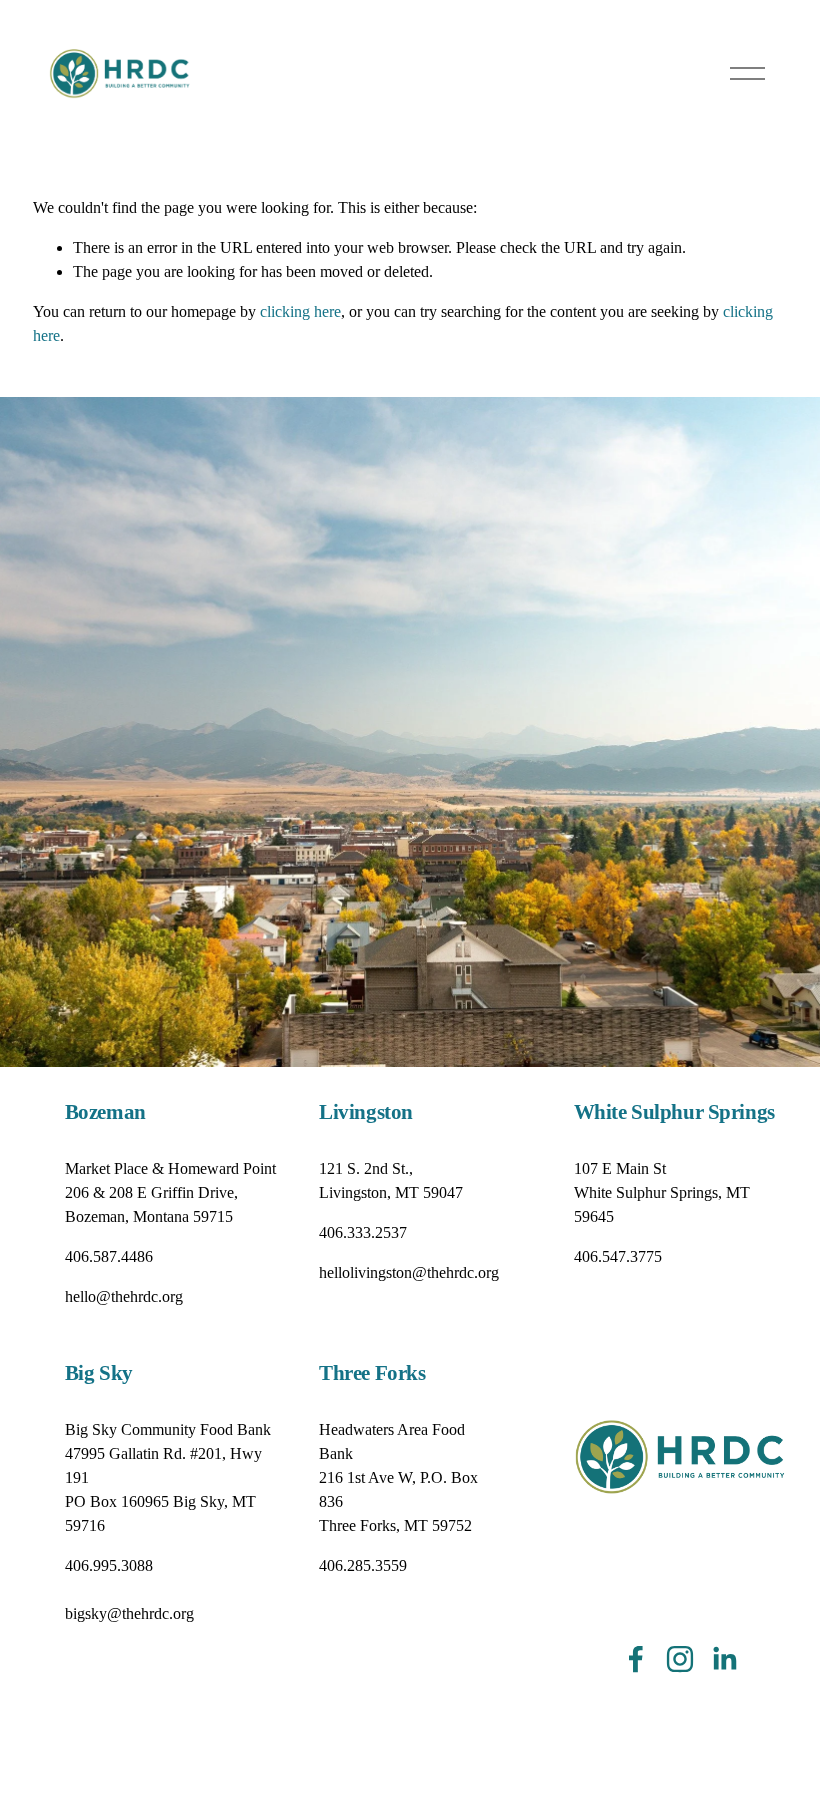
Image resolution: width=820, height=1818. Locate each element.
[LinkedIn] (724, 1659)
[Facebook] (636, 1659)
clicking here (300, 311)
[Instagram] (680, 1659)
